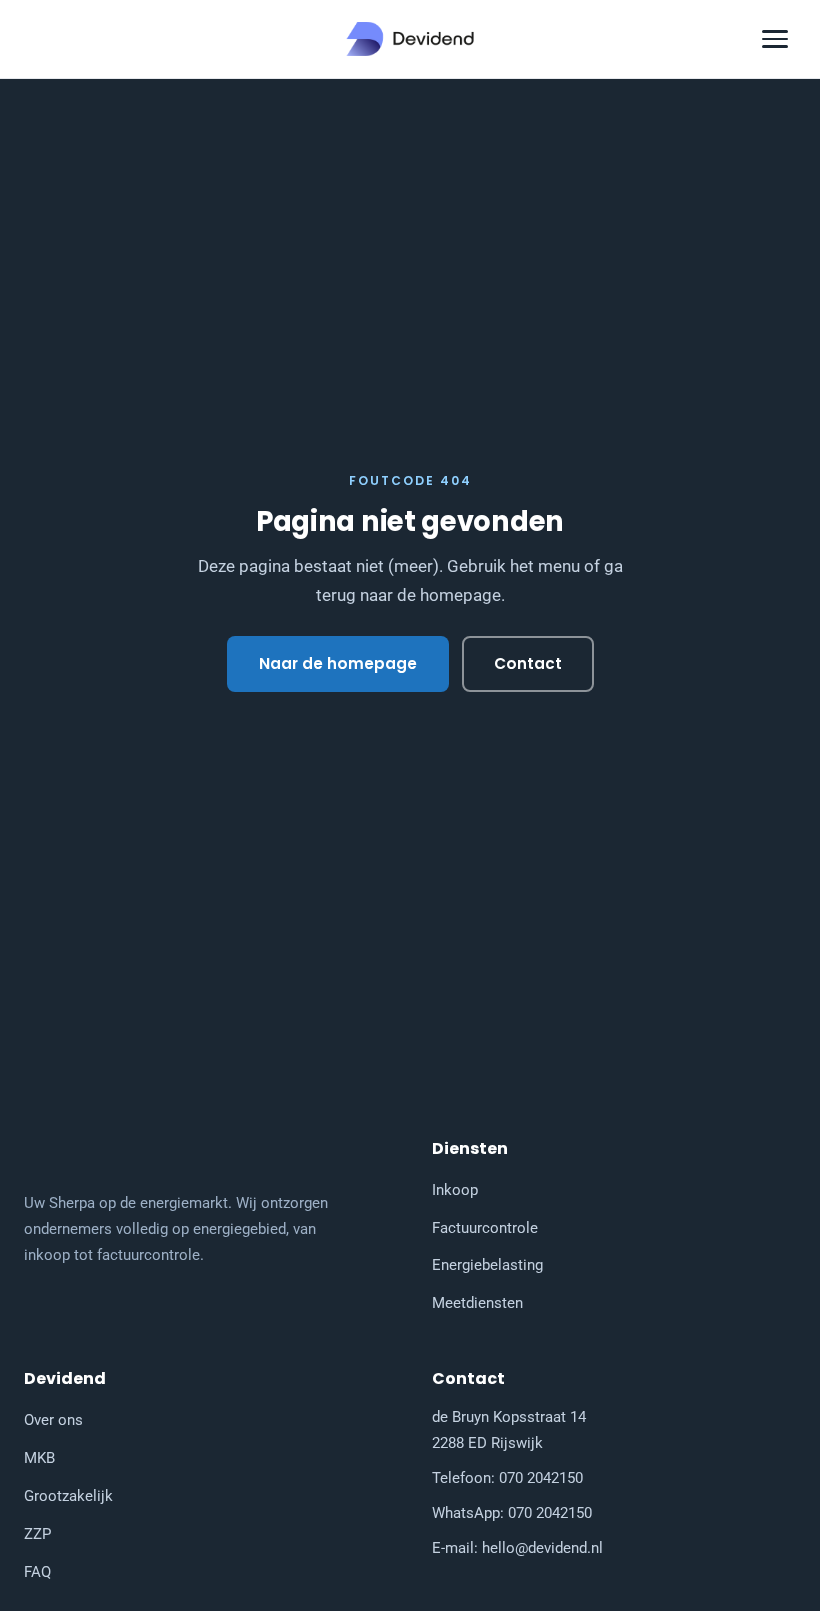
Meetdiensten (477, 1303)
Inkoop (455, 1190)
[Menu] (775, 39)
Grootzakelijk (68, 1496)
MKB (39, 1458)
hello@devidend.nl (542, 1548)
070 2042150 (541, 1478)
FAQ (37, 1572)
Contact (528, 663)
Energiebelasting (487, 1265)
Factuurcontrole (485, 1228)
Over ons (53, 1420)
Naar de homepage (338, 663)
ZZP (37, 1534)
